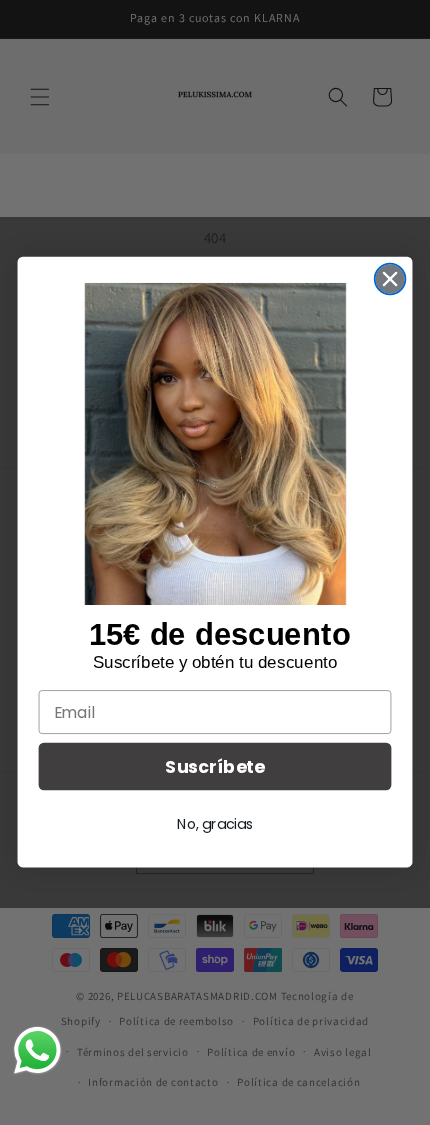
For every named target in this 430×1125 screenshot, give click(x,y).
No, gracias (214, 824)
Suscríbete (214, 767)
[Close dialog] (390, 279)
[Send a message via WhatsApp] (37, 1050)
